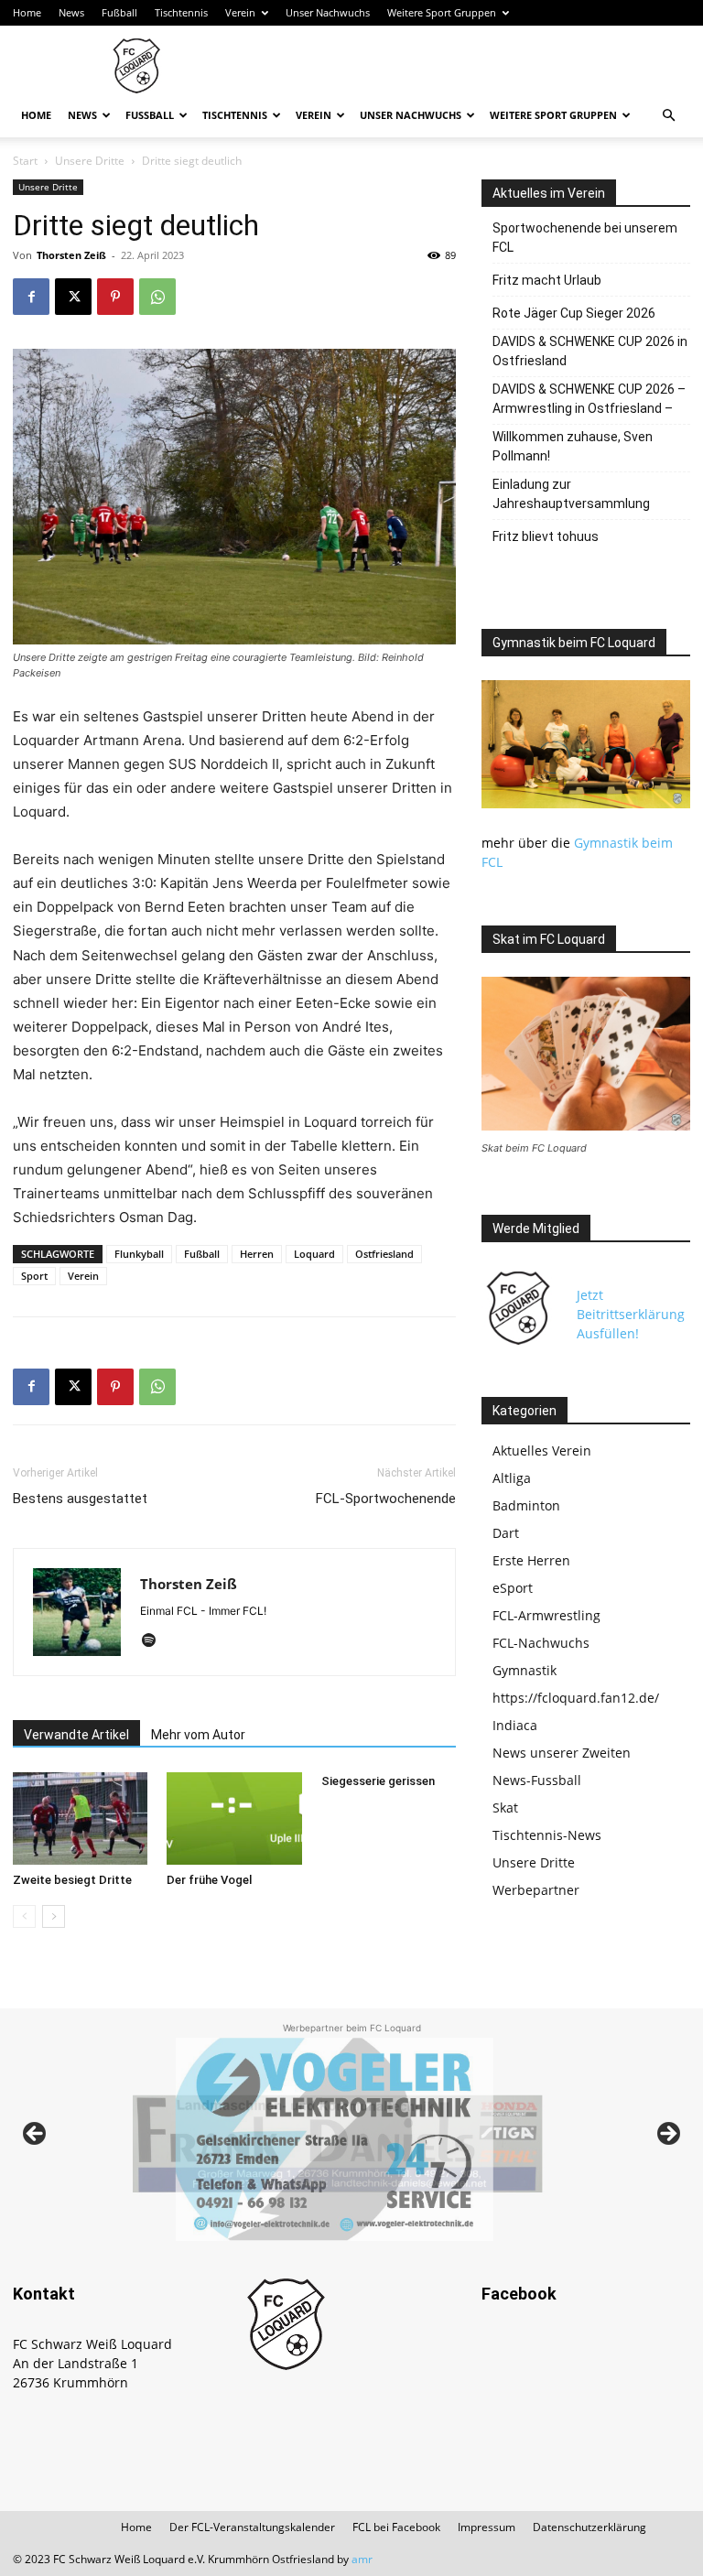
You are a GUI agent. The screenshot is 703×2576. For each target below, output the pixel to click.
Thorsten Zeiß (71, 255)
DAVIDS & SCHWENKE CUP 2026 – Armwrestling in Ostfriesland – (589, 399)
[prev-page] (24, 1916)
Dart (506, 1533)
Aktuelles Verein (542, 1450)
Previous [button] (36, 2135)
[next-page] (54, 1916)
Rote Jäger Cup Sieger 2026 (574, 313)
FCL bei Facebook (396, 2527)
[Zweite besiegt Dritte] (80, 1818)
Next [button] (667, 2135)
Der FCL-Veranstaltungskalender (252, 2527)
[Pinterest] (115, 297)
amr (362, 2559)
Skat (505, 1808)
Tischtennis (181, 12)
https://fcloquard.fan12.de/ (576, 1698)
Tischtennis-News (547, 1835)
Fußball (119, 12)
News (71, 12)
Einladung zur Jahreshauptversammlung (571, 494)
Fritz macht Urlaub (547, 280)
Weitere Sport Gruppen (442, 12)
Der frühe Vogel (209, 1880)
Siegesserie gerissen (378, 1781)
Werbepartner (536, 1890)
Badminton (526, 1505)
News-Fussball (537, 1780)
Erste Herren (531, 1560)
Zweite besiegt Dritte (72, 1880)
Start (25, 161)
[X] (73, 297)
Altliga (512, 1478)
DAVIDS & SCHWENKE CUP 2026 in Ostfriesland (590, 351)
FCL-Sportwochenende (386, 1499)
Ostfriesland (384, 1254)
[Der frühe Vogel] (234, 1818)
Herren (257, 1254)
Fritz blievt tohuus (546, 536)
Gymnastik (525, 1670)
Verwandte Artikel (76, 1735)
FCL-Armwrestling (546, 1615)
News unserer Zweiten (562, 1753)
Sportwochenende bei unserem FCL (585, 238)
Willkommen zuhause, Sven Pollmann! (573, 446)
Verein (240, 12)
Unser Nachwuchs (328, 12)
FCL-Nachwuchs (541, 1643)
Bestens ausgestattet (80, 1499)
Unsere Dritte (90, 161)
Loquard (314, 1254)
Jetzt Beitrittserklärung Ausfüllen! (631, 1314)
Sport (34, 1276)
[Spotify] (155, 1641)
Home (27, 12)
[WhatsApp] (157, 297)
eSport (513, 1588)
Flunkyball (139, 1254)
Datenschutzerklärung (589, 2527)
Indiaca (515, 1725)
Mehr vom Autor (198, 1735)
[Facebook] (31, 297)
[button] (668, 116)
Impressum (487, 2527)
